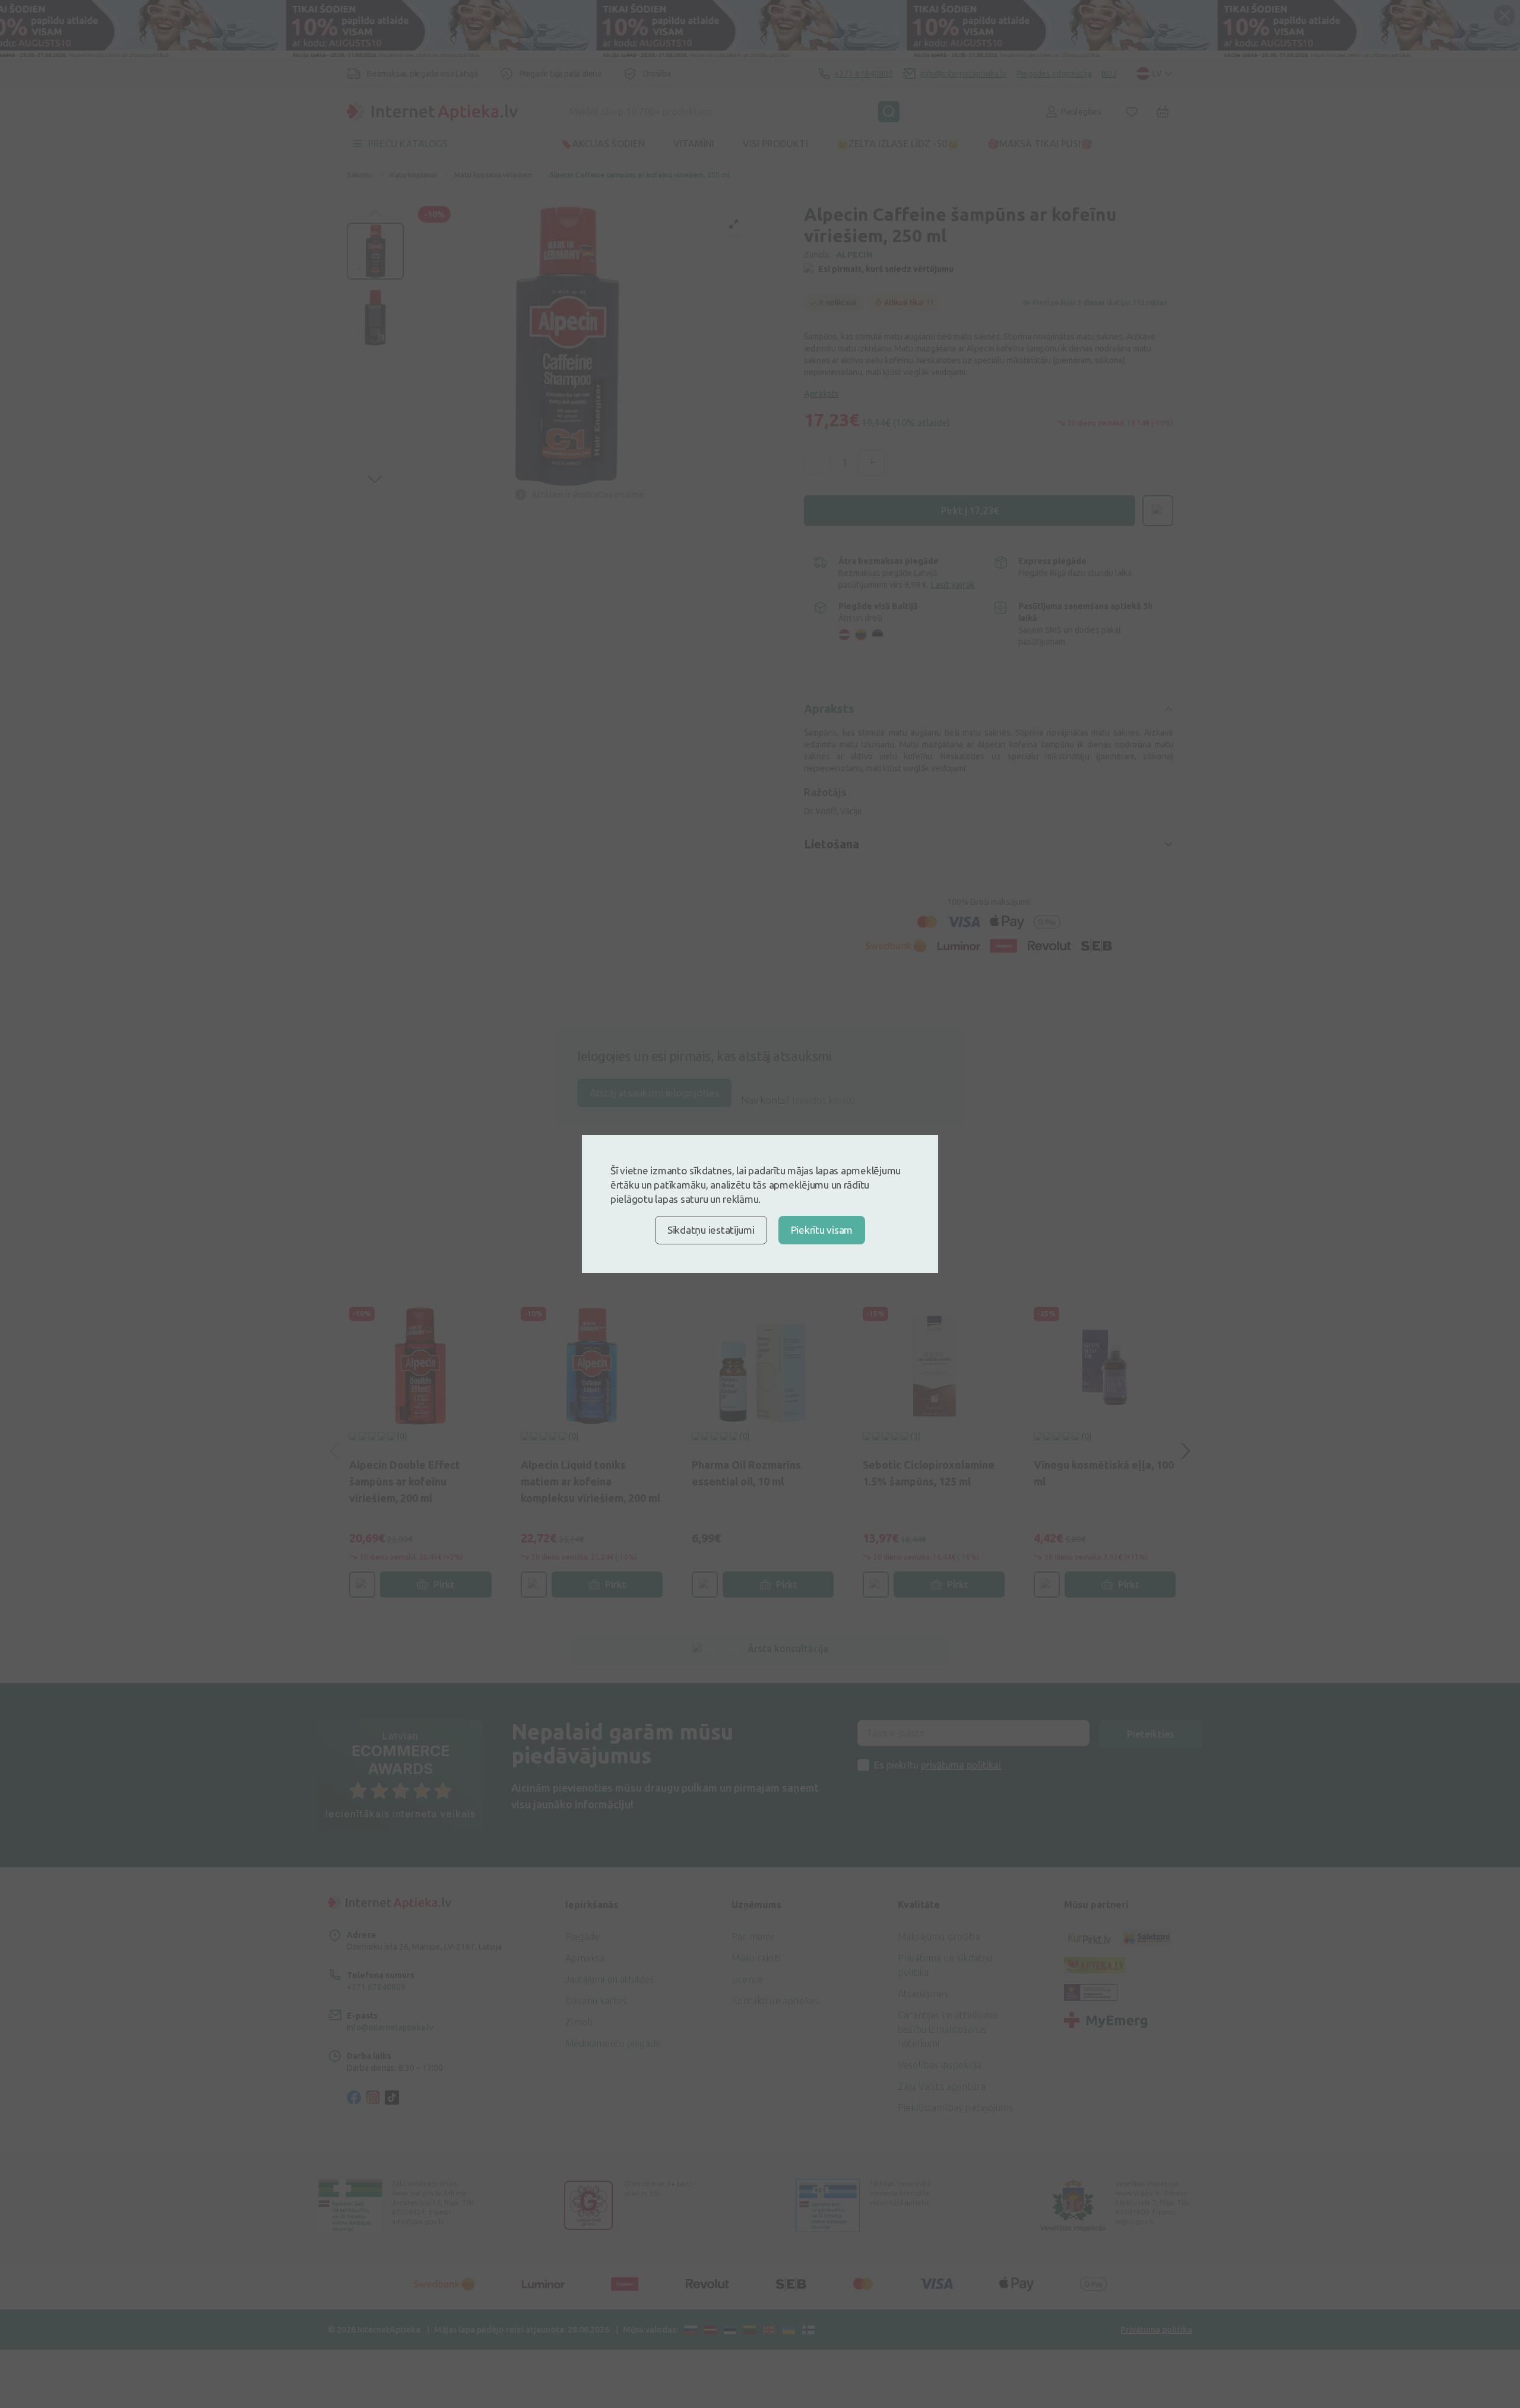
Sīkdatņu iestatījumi (711, 1230)
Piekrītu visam (822, 1230)
